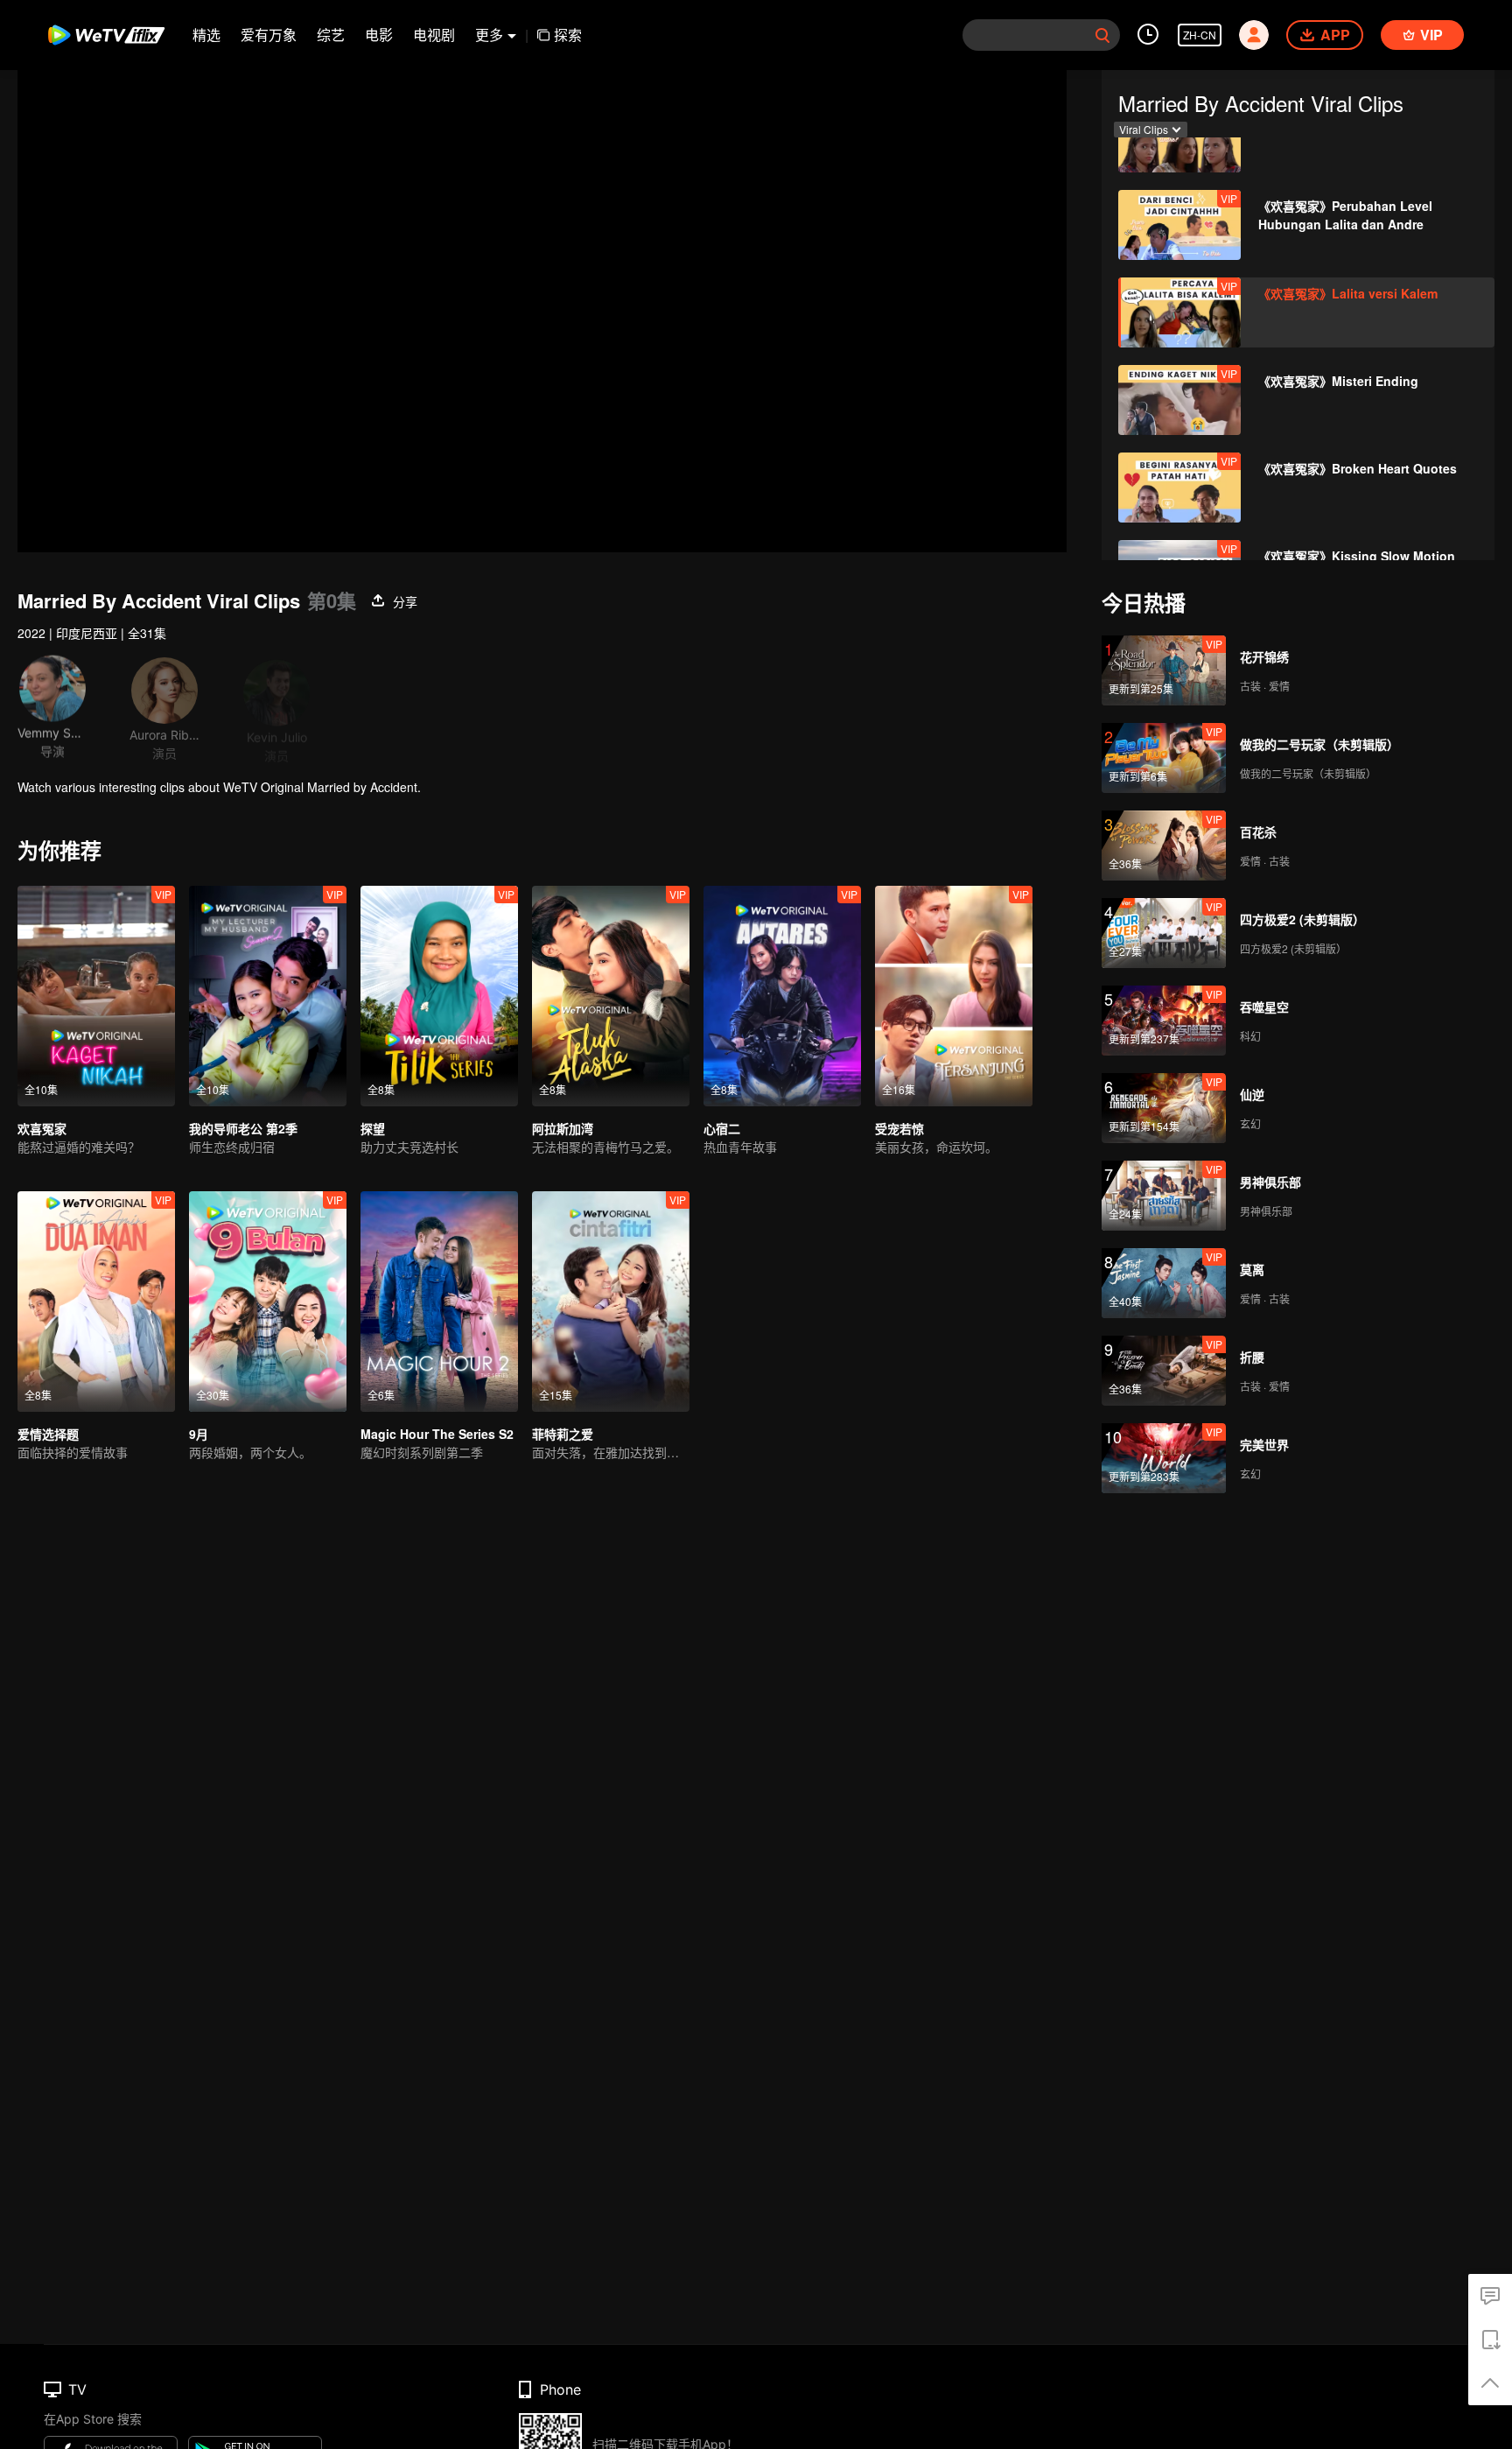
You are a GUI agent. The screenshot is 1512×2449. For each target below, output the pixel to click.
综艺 (331, 35)
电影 (379, 35)
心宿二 (722, 1128)
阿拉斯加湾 (563, 1128)
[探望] (439, 996)
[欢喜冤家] (96, 996)
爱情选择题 (48, 1434)
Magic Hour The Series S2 (437, 1434)
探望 (373, 1128)
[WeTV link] (107, 35)
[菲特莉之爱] (611, 1302)
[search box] (1102, 35)
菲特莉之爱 (563, 1434)
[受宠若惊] (954, 996)
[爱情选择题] (96, 1302)
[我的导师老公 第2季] (268, 996)
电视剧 (434, 35)
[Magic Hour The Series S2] (439, 1302)
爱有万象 (269, 35)
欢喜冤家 (42, 1128)
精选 (206, 35)
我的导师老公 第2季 (243, 1128)
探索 (568, 35)
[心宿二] (782, 996)
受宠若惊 (899, 1128)
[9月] (268, 1302)
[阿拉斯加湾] (611, 996)
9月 (199, 1434)
